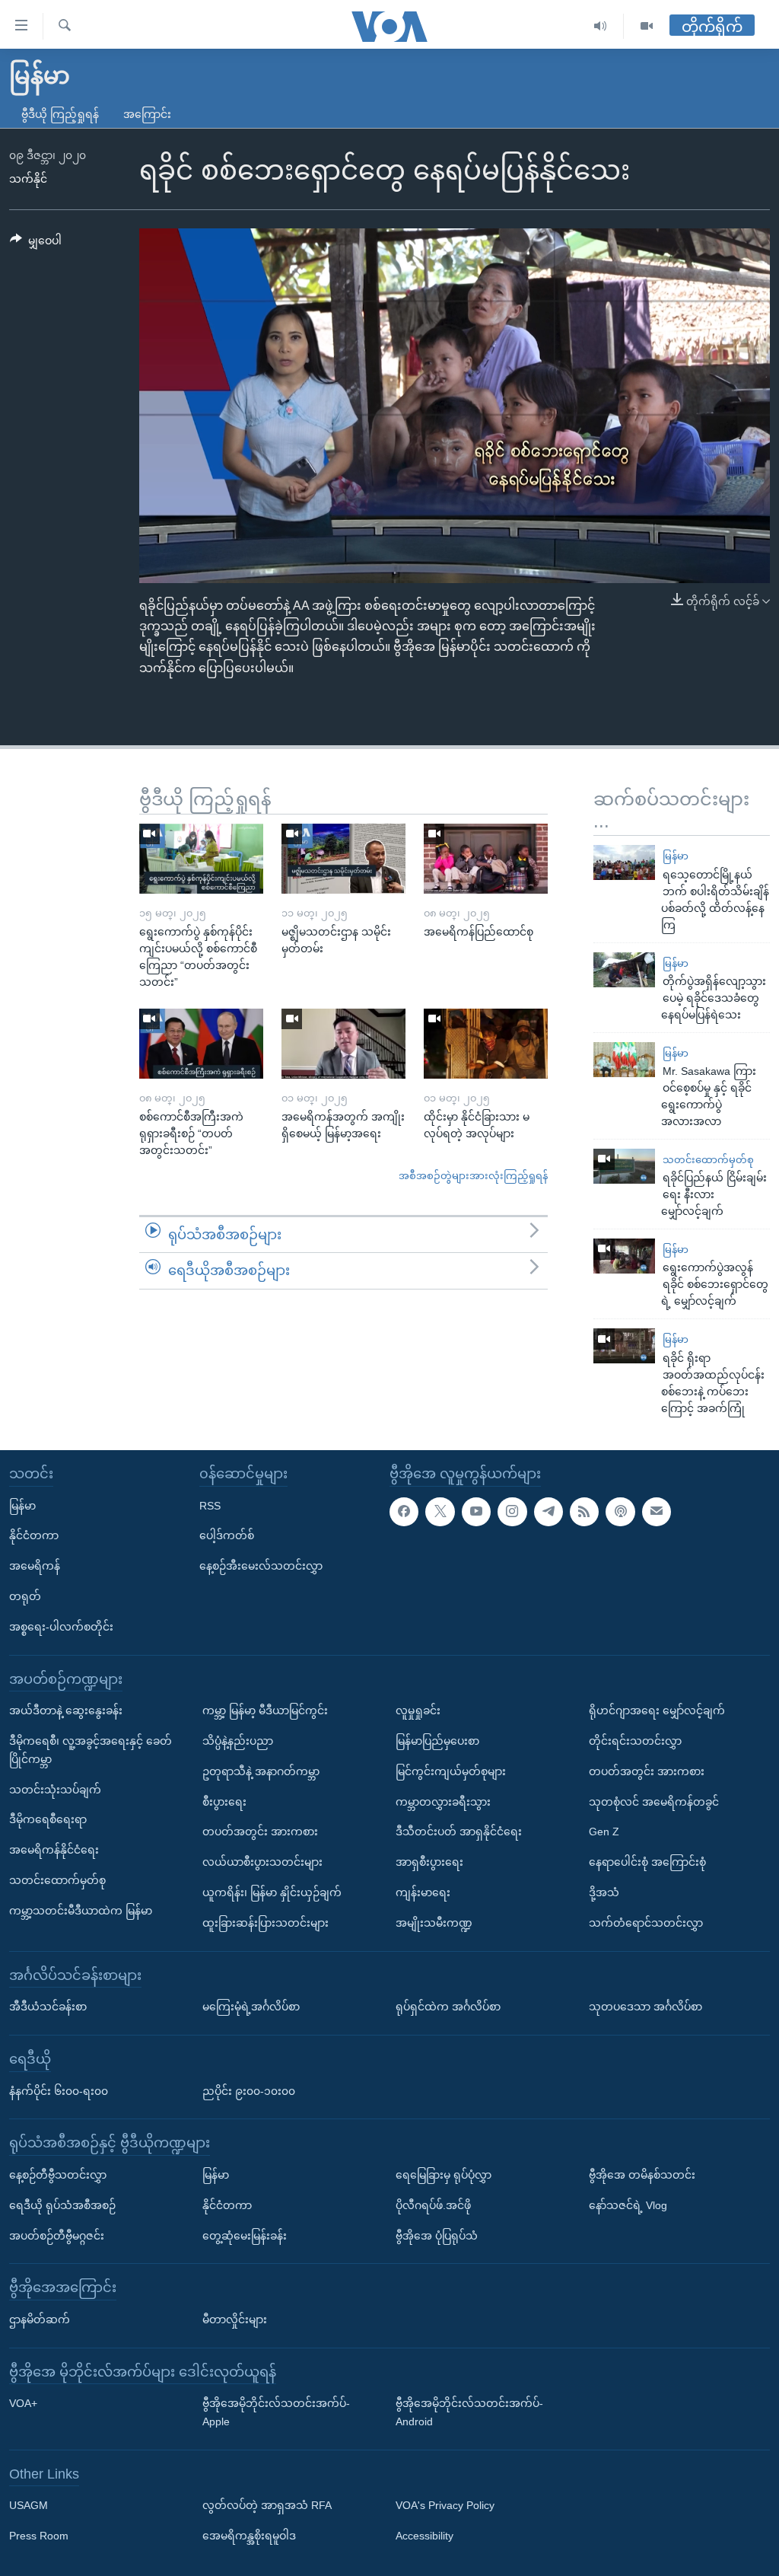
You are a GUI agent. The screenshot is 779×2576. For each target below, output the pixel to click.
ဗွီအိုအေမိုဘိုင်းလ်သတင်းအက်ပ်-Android (469, 2412)
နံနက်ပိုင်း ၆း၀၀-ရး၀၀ (59, 2090)
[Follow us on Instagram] (512, 1511)
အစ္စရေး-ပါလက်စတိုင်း (61, 1626)
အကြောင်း (147, 114)
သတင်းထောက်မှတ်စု (708, 1160)
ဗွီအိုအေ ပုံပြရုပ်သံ (437, 2235)
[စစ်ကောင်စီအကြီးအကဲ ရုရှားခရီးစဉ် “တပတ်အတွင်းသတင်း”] (201, 1044)
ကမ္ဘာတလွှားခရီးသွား (443, 1801)
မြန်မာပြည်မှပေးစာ (437, 1741)
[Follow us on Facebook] (404, 1511)
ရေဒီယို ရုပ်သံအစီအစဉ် (62, 2205)
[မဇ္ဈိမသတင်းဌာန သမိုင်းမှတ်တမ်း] (343, 859)
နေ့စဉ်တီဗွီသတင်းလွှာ (58, 2175)
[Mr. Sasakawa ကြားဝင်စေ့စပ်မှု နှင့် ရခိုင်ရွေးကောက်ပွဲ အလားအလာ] (624, 1060)
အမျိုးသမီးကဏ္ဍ (434, 1922)
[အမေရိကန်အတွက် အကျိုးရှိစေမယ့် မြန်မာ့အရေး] (343, 1044)
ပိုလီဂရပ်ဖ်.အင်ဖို (433, 2205)
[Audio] (601, 26)
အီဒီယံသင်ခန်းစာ (48, 2007)
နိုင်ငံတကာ (34, 1535)
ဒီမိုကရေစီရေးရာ (48, 1819)
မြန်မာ (676, 856)
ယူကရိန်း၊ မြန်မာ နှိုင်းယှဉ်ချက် (272, 1892)
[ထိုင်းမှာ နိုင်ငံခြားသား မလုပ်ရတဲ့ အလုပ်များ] (486, 1044)
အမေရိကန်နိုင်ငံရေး (54, 1850)
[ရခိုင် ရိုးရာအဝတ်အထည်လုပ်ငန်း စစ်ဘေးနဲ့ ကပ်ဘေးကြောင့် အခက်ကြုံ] (624, 1346)
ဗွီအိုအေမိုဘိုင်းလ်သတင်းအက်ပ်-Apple (276, 2412)
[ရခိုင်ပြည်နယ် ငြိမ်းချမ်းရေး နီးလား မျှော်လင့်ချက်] (624, 1166)
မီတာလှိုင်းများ (235, 2319)
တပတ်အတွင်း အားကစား (260, 1832)
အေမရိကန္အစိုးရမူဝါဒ (249, 2536)
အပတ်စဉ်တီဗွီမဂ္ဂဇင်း (57, 2235)
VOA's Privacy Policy (445, 2505)
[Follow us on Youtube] (476, 1511)
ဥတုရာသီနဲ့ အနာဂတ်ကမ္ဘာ (261, 1771)
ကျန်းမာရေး (423, 1892)
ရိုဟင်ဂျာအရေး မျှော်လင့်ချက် (657, 1710)
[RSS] (584, 1511)
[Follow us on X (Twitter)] (440, 1511)
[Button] (36, 244)
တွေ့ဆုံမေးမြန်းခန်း (245, 2235)
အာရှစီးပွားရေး (429, 1862)
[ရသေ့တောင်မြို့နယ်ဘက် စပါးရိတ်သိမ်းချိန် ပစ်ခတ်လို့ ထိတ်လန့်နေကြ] (624, 862)
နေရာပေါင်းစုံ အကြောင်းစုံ (647, 1862)
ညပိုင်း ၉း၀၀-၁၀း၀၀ (249, 2090)
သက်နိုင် (28, 179)
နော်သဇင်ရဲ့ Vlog (628, 2205)
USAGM (29, 2505)
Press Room (39, 2536)
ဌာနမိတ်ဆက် (40, 2319)
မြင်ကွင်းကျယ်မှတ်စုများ (451, 1771)
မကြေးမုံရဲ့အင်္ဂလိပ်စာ (251, 2007)
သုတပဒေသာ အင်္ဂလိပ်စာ (645, 2007)
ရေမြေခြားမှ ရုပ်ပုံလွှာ (444, 2175)
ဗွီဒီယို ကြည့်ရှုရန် (60, 114)
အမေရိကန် (35, 1566)
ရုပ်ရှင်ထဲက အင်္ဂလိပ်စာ (448, 2007)
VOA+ (23, 2403)
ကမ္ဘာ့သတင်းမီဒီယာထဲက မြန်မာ (81, 1910)
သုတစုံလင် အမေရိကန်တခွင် (654, 1801)
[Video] (647, 26)
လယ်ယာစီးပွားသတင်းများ (262, 1862)
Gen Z (604, 1832)
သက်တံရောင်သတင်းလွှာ (646, 1922)
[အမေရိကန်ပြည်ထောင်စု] (486, 859)
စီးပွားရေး (224, 1801)
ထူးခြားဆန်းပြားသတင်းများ (265, 1922)
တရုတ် (25, 1596)
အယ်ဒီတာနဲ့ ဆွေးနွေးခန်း (66, 1710)
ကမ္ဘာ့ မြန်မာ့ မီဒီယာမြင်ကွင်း (265, 1710)
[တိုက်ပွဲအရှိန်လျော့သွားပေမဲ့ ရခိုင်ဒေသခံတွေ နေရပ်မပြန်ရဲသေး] (624, 970)
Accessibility (424, 2536)
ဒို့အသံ (604, 1892)
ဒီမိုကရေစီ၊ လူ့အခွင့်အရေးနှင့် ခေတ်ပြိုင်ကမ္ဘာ (91, 1750)
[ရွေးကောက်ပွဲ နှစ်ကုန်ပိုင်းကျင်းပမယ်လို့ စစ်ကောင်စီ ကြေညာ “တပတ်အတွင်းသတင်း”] (201, 859)
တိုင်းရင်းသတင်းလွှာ (635, 1741)
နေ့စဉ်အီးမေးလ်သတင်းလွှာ (261, 1566)
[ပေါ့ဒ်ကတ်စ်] (620, 1511)
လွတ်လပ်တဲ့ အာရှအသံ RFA (267, 2505)
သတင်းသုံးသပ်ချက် (55, 1789)
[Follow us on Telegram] (548, 1511)
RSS (210, 1505)
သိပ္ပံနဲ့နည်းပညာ (238, 1741)
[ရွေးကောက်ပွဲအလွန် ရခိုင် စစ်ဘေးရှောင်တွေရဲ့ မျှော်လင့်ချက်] (624, 1256)
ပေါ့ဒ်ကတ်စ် (227, 1535)
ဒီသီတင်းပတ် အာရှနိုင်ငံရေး (459, 1832)
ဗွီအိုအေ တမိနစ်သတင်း (642, 2175)
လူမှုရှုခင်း (418, 1710)
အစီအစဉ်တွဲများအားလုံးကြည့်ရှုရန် (473, 1176)
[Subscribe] (657, 1511)
